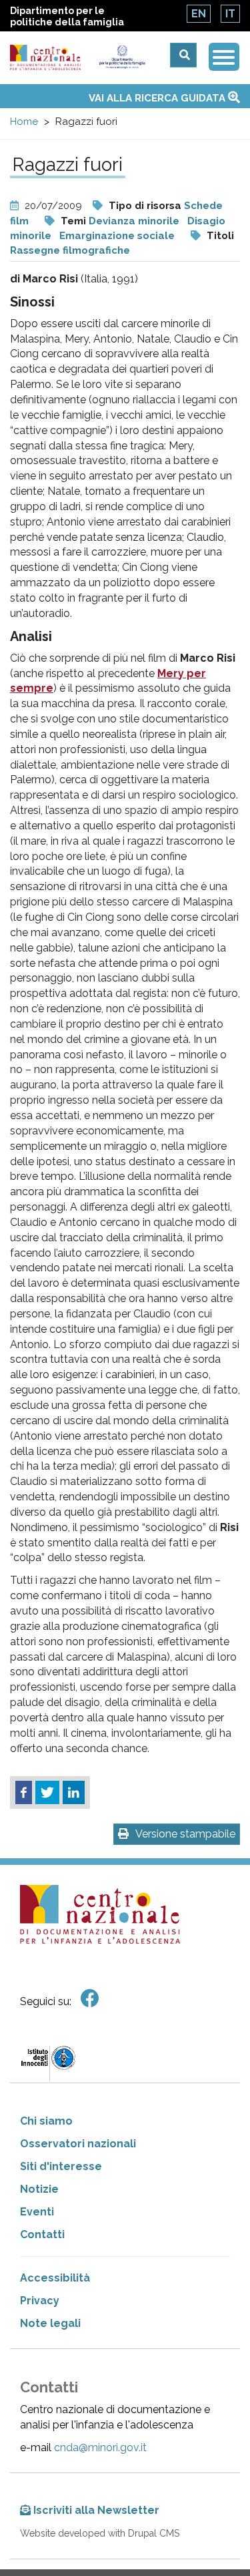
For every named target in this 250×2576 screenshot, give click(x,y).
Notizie (39, 2189)
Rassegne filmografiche (70, 250)
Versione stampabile (185, 1834)
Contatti (42, 2234)
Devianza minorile (134, 221)
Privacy (40, 2301)
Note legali (50, 2323)
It (230, 14)
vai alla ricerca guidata (158, 98)
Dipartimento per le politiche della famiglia (67, 16)
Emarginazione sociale (117, 236)
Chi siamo (46, 2121)
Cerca (183, 55)
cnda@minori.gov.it (100, 2447)
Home (24, 122)
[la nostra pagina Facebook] (90, 1999)
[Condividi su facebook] (24, 1793)
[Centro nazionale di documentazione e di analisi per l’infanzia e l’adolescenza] (45, 58)
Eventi (37, 2212)
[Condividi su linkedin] (74, 1793)
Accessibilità (55, 2278)
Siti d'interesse (61, 2166)
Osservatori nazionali (78, 2144)
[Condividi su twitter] (47, 1793)
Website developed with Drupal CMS (100, 2533)
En (199, 14)
